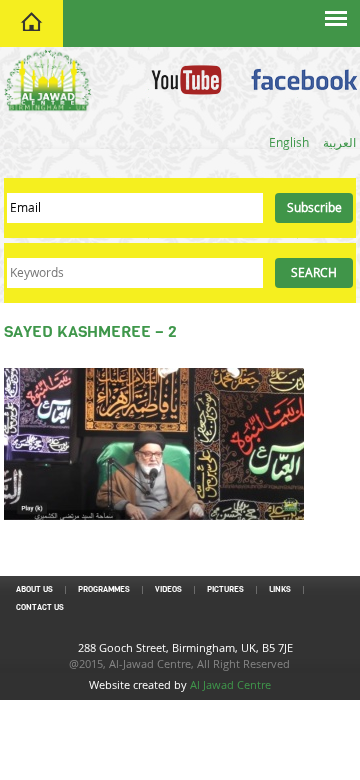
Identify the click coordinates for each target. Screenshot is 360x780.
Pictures (225, 589)
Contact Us (40, 607)
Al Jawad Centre (230, 684)
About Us (34, 589)
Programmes (104, 589)
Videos (168, 589)
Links (280, 589)
